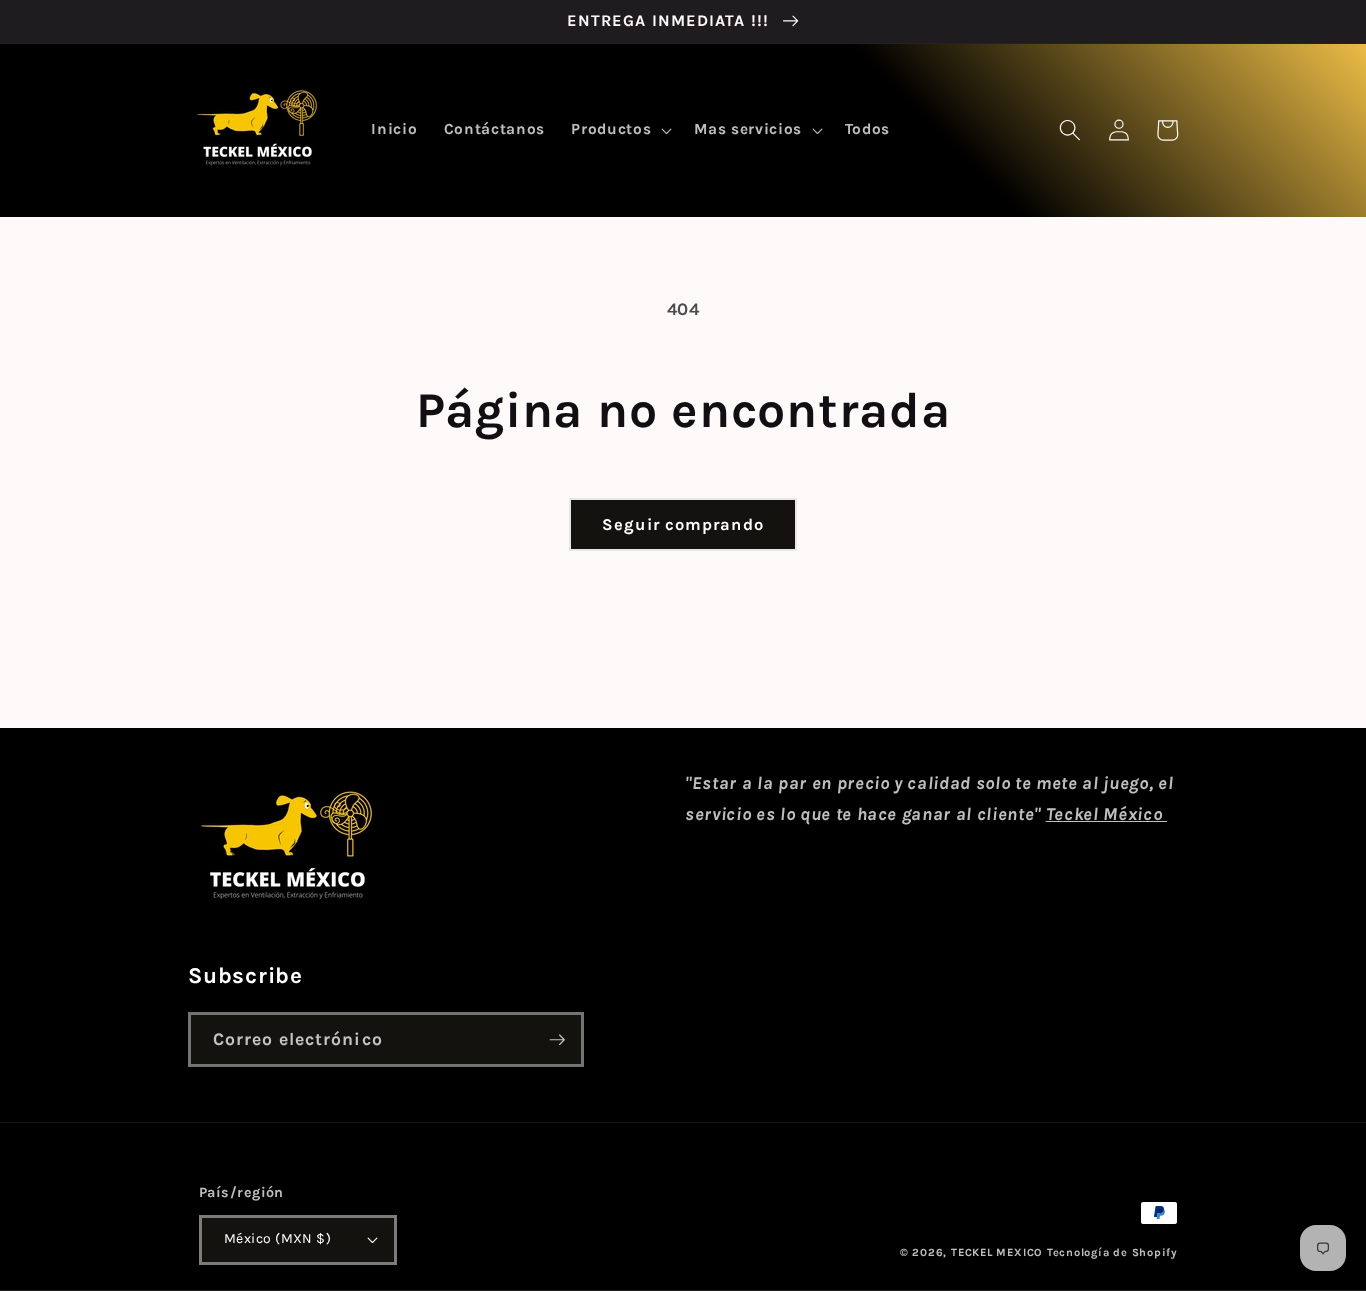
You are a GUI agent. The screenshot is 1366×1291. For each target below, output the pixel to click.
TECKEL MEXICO (997, 1252)
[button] (619, 130)
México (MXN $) (277, 1238)
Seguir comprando (683, 524)
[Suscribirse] (557, 1040)
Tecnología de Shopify (1112, 1252)
